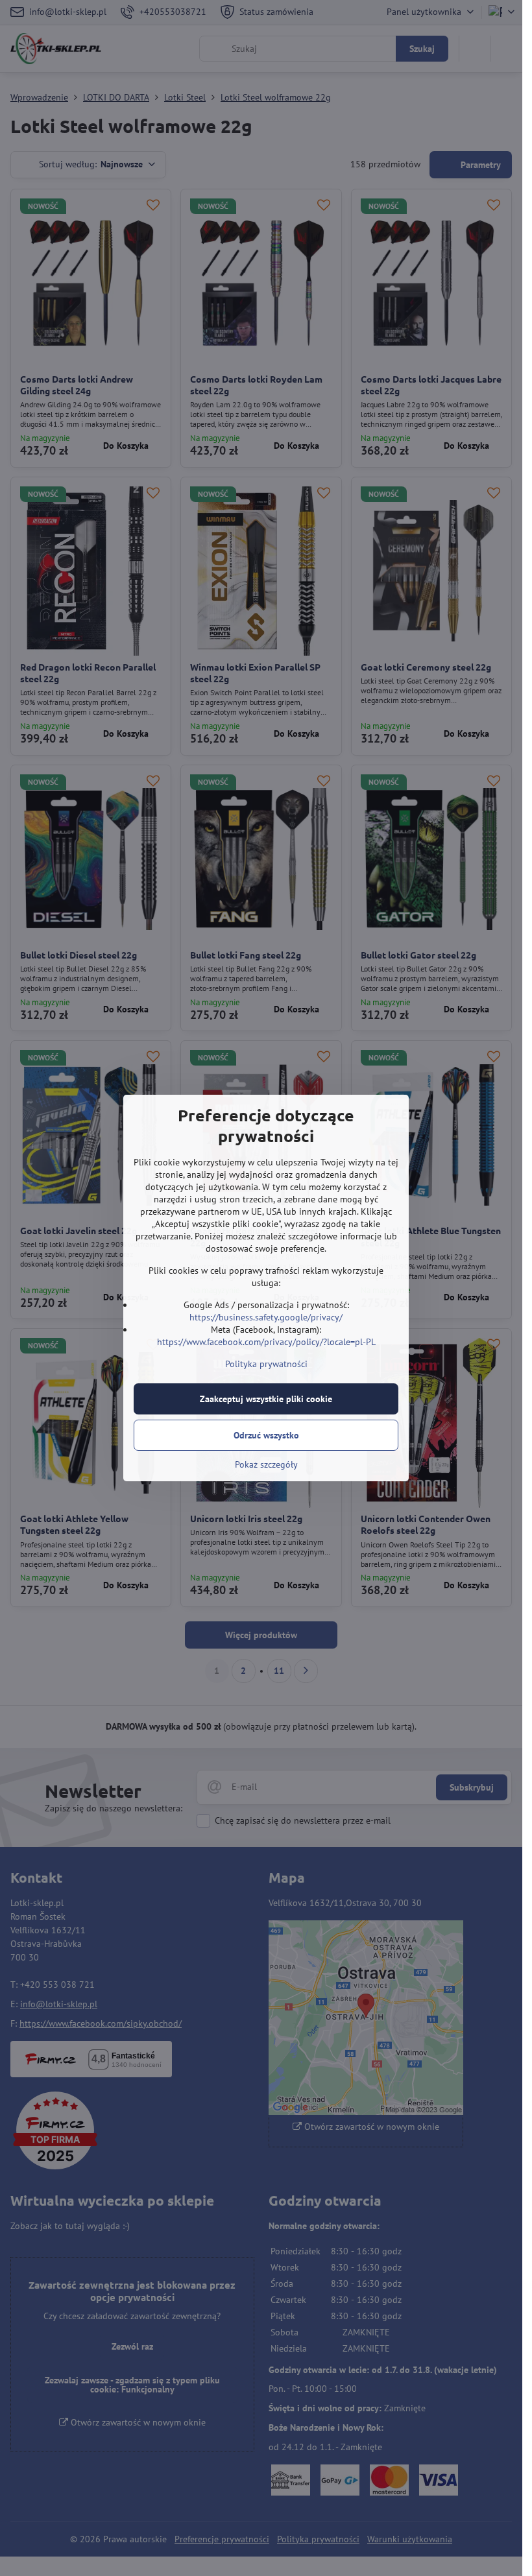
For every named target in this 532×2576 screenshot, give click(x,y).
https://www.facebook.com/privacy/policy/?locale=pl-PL (266, 1342)
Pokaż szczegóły (266, 1464)
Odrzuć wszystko (266, 1435)
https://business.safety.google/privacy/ (266, 1317)
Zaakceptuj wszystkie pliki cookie (266, 1399)
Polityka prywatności (266, 1364)
